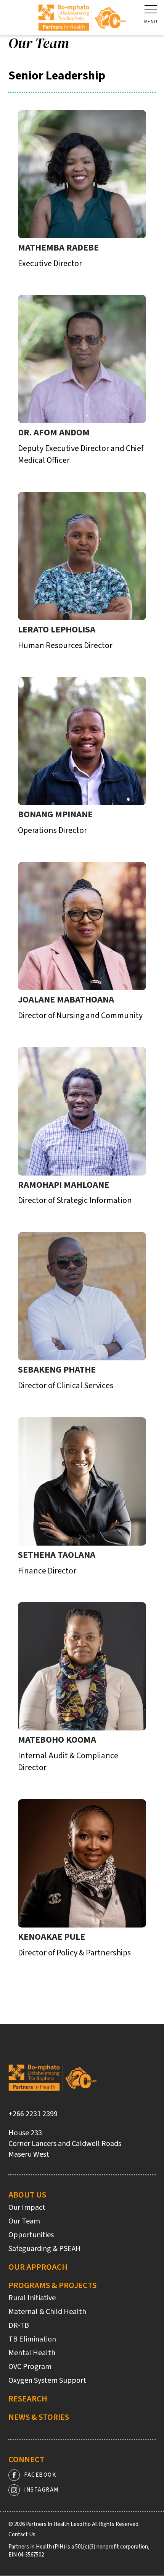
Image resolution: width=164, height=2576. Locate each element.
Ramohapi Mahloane (64, 1185)
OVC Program (30, 2367)
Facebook (40, 2475)
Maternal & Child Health (47, 2312)
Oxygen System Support (47, 2380)
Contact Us (22, 2535)
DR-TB (19, 2325)
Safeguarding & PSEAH (45, 2249)
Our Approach (38, 2267)
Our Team (24, 2221)
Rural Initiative (32, 2298)
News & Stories (39, 2417)
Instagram (41, 2490)
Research (28, 2399)
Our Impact (27, 2207)
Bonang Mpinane (55, 814)
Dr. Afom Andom (54, 433)
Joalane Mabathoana (66, 1000)
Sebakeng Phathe (57, 1370)
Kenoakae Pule (51, 1937)
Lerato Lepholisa (57, 630)
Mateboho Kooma (57, 1740)
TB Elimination (32, 2339)
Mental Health (32, 2353)
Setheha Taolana (57, 1555)
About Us (27, 2195)
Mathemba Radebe (58, 248)
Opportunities (31, 2235)
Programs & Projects (52, 2285)
